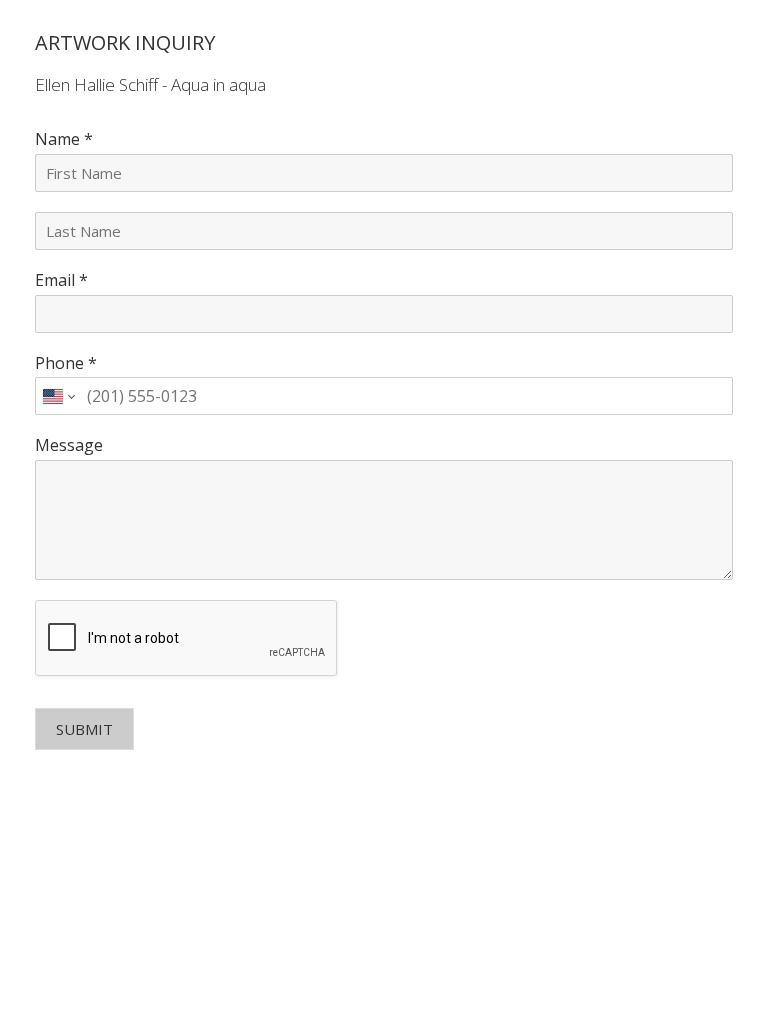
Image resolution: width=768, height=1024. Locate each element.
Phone (66, 363)
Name (64, 139)
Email (61, 280)
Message (69, 445)
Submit (84, 729)
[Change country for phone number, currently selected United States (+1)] (57, 396)
